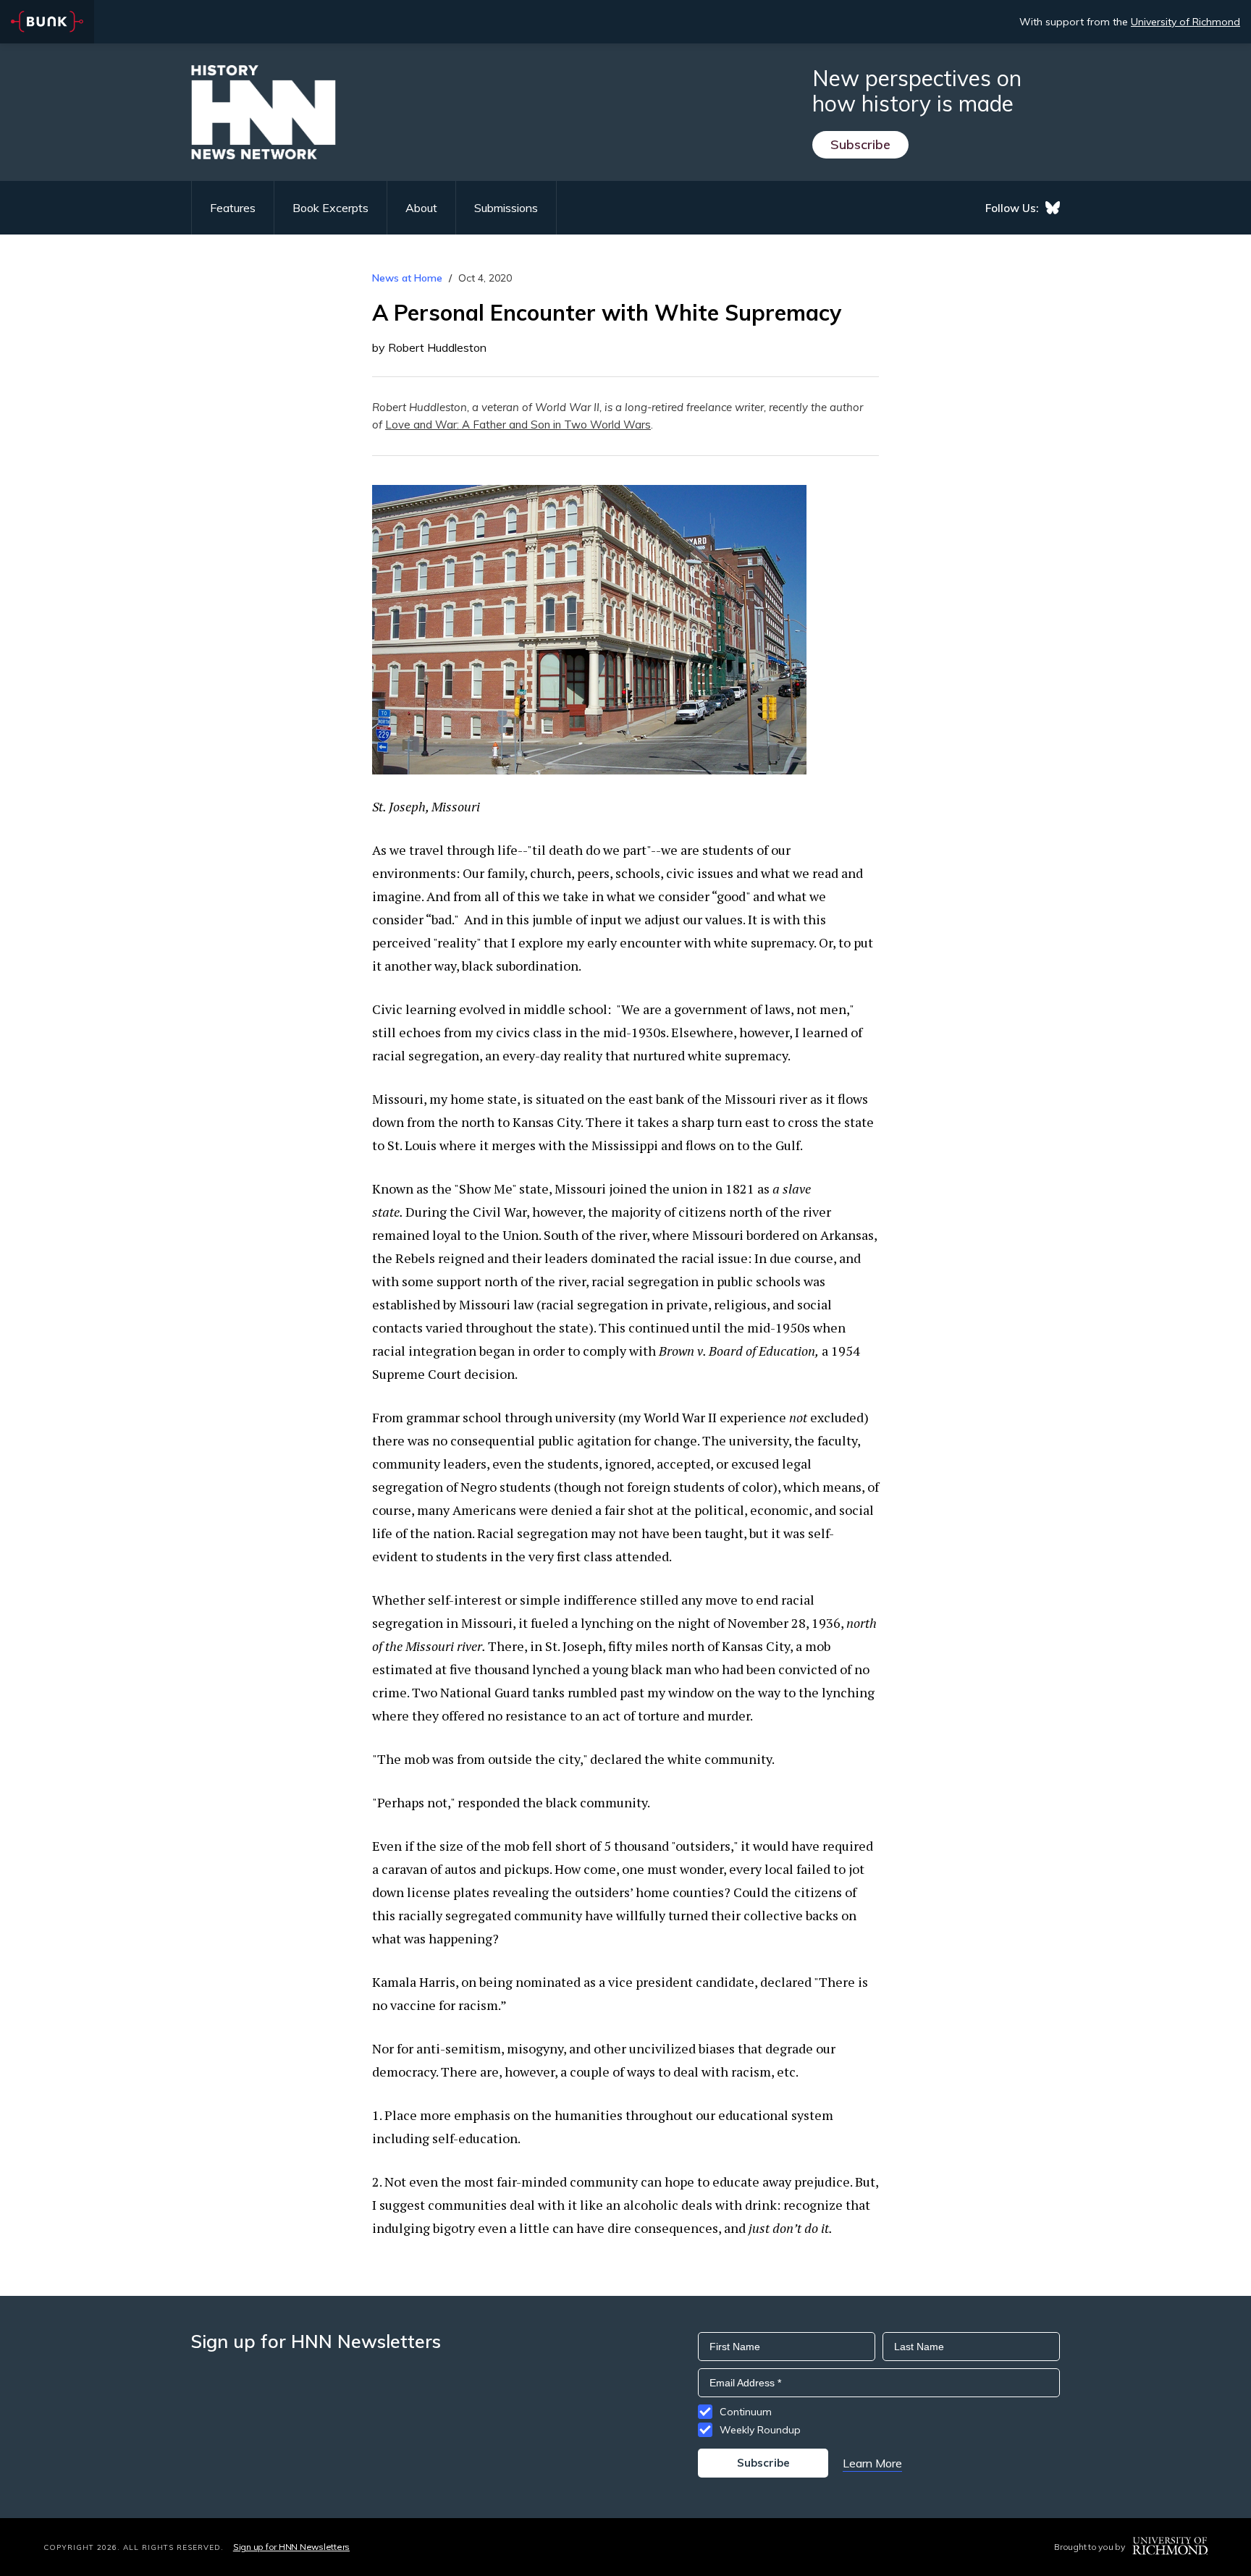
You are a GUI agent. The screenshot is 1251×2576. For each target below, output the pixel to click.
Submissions (506, 208)
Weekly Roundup (760, 2430)
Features (233, 208)
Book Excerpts (330, 208)
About (421, 208)
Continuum (746, 2412)
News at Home (407, 278)
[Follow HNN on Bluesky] (1053, 208)
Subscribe (860, 144)
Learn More (872, 2463)
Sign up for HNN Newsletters (291, 2547)
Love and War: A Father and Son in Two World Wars (518, 425)
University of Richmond (1185, 22)
